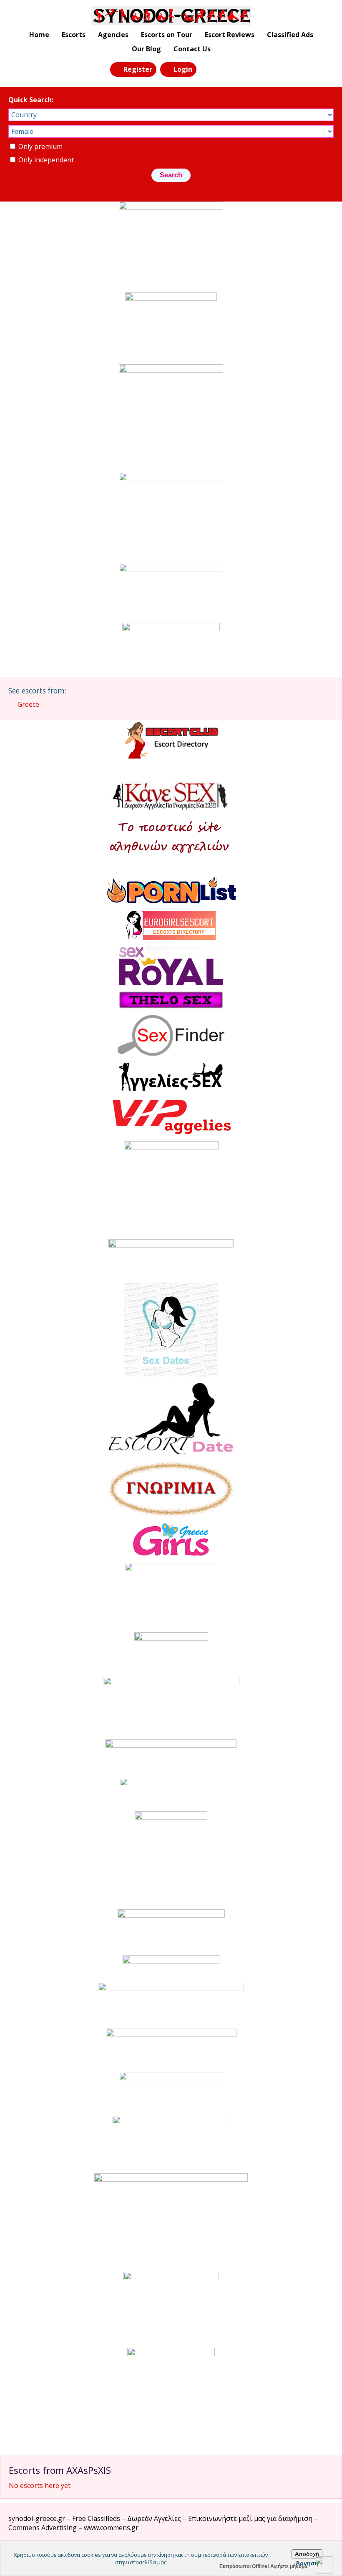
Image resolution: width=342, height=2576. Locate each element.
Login (183, 69)
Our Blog (146, 49)
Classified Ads (290, 35)
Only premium (40, 146)
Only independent (45, 160)
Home (39, 35)
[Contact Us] (226, 69)
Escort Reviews (230, 35)
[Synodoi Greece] (171, 16)
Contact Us (192, 49)
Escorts (74, 35)
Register (138, 69)
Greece (28, 704)
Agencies (113, 35)
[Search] (208, 69)
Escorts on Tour (167, 35)
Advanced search (176, 189)
